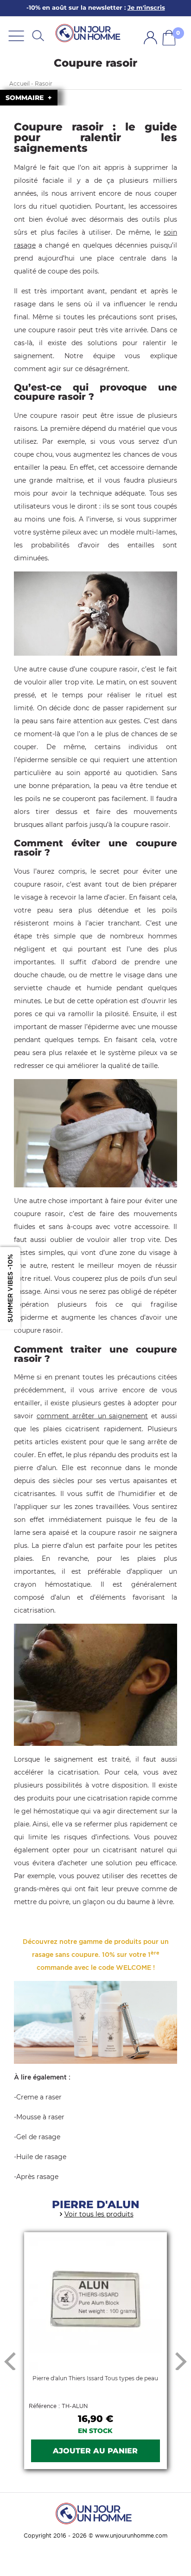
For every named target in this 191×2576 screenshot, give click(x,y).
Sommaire (25, 98)
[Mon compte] (150, 38)
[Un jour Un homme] (89, 33)
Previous (10, 2361)
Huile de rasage (41, 2157)
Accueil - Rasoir (31, 84)
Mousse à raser (40, 2117)
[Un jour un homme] (95, 2513)
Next (181, 2361)
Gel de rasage (38, 2137)
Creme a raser (39, 2097)
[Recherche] (38, 35)
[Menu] (16, 35)
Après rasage (37, 2177)
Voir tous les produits (99, 2214)
